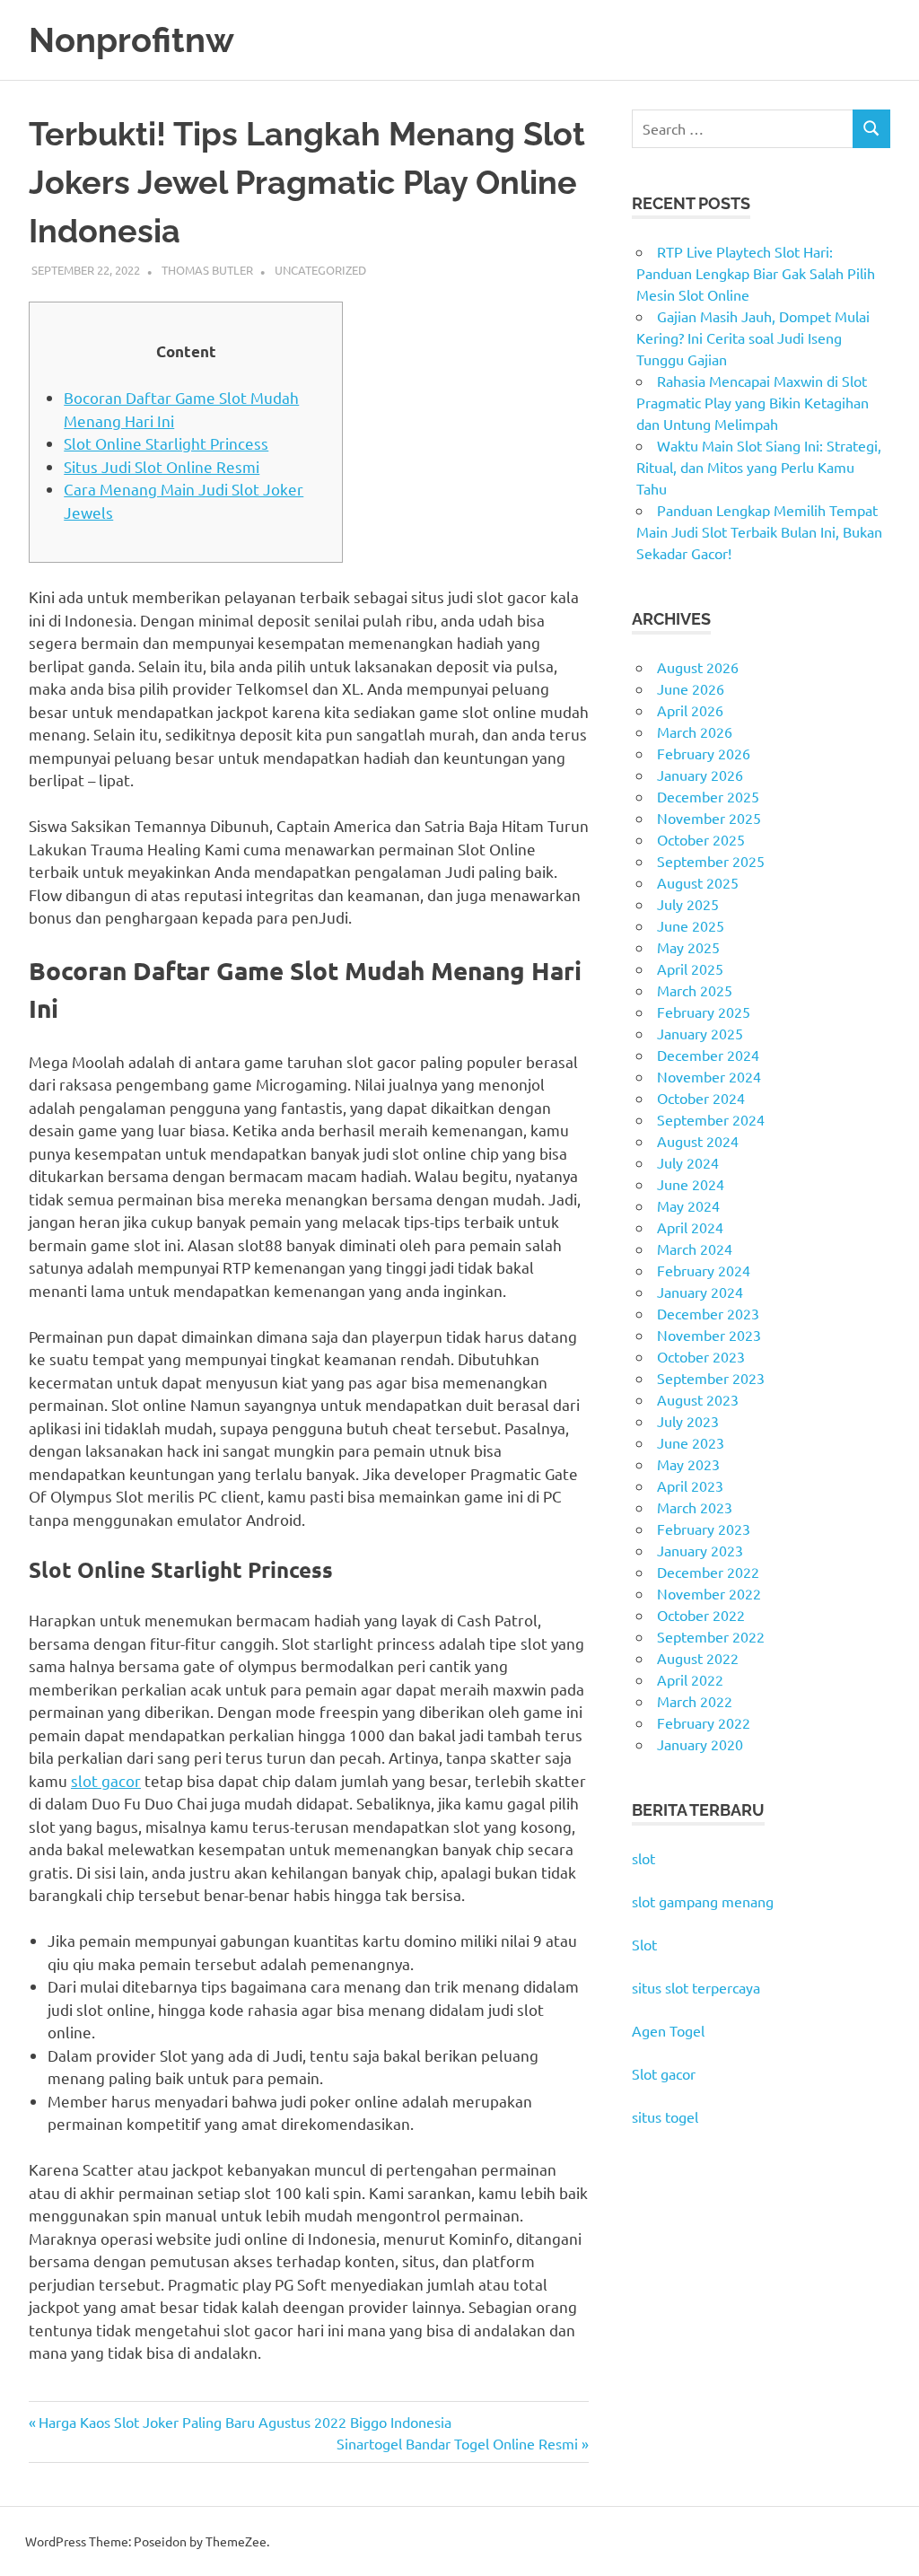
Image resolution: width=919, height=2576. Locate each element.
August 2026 (698, 667)
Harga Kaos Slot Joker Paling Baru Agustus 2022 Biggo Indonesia (245, 2422)
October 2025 (701, 839)
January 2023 (700, 1550)
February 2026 (704, 753)
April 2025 (690, 968)
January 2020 (700, 1744)
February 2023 (704, 1529)
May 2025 (688, 947)
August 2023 (698, 1399)
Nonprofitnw (131, 40)
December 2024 (708, 1055)
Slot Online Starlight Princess (166, 443)
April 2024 (690, 1227)
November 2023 (709, 1335)
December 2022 (708, 1572)
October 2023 (701, 1356)
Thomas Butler (207, 270)
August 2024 (698, 1141)
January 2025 (700, 1033)
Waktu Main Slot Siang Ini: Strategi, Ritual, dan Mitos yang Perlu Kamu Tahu (759, 467)
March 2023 (695, 1507)
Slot (644, 1944)
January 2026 (700, 775)
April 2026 (690, 710)
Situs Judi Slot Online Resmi (162, 466)
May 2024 (688, 1205)
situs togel (665, 2116)
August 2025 (698, 882)
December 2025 (708, 796)
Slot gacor (664, 2073)
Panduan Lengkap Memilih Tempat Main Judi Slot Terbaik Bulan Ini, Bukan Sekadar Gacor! (759, 531)
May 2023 (688, 1464)
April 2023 (690, 1485)
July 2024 (688, 1162)
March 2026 (695, 732)
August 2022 (698, 1658)
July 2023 (688, 1421)
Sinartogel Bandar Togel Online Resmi (457, 2443)
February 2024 (704, 1270)
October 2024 (701, 1098)
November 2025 (709, 818)
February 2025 (704, 1012)
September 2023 (711, 1378)
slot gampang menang (703, 1901)
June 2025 (691, 925)
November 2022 (709, 1593)
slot (643, 1858)
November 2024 (709, 1076)
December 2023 (708, 1313)
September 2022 (711, 1636)
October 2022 (701, 1615)
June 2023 (691, 1442)
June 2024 (691, 1184)
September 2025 (711, 861)
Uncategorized (320, 270)
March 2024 (695, 1249)
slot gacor (106, 1780)
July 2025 (688, 904)
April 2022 (690, 1679)
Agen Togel (668, 2030)
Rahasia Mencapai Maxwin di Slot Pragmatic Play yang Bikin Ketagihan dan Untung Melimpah (753, 402)
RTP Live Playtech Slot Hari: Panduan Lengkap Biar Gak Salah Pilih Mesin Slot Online (756, 273)
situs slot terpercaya (696, 1987)
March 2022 (695, 1701)
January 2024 (700, 1292)
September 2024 (711, 1119)
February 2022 (704, 1722)
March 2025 (695, 990)
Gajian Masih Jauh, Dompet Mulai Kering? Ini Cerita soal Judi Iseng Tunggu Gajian (753, 337)
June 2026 (691, 688)
